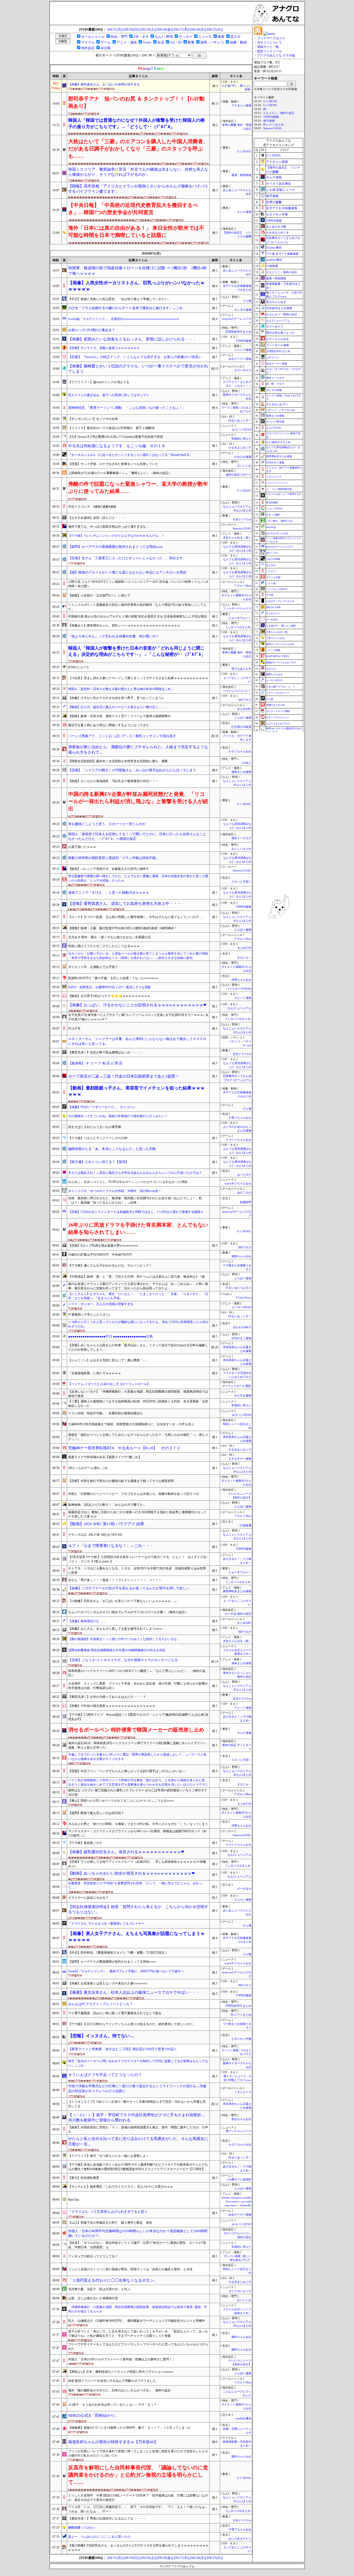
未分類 (106, 48)
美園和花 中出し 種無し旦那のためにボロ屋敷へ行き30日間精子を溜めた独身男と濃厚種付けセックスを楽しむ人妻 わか (137, 1514)
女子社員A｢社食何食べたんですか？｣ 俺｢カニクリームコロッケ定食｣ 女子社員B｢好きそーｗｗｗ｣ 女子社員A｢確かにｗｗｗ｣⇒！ (138, 1017)
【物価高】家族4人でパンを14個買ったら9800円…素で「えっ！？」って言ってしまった (130, 2428)
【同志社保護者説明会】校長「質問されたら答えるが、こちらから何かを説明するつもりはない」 (138, 1909)
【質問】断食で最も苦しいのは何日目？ (96, 1813)
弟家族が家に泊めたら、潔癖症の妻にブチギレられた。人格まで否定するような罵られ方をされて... (138, 750)
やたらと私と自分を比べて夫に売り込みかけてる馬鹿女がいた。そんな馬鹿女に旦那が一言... (138, 2141)
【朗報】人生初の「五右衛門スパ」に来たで (99, 595)
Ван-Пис (74, 2200)
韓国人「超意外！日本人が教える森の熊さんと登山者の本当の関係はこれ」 (121, 689)
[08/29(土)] (148, 29)
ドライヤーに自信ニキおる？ (88, 1898)
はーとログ (244, 1175)
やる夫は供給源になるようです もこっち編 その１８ (117, 446)
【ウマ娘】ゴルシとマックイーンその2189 (98, 1138)
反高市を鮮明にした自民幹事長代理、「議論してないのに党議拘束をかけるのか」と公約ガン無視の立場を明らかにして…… (138, 2475)
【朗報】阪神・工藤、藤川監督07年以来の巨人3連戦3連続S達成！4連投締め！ (123, 928)
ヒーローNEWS (242, 1307)
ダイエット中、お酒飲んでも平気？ (93, 967)
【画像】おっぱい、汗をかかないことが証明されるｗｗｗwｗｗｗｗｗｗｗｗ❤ (137, 1005)
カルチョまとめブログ (278, 724)
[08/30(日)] (132, 29)
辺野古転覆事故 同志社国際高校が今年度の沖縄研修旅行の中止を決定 (117, 1650)
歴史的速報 (272, 503)
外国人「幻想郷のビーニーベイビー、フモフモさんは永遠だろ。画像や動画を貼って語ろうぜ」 (135, 1494)
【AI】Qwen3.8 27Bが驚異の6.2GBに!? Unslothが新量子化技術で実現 (116, 437)
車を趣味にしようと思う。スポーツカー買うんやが (107, 824)
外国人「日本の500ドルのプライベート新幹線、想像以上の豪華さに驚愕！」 (122, 2359)
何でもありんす (241, 669)
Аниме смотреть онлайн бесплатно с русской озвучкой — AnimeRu (236, 2202)
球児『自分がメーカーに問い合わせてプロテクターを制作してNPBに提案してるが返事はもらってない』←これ (138, 2063)
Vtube (147, 42)
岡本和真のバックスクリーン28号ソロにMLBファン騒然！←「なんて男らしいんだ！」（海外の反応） (137, 1673)
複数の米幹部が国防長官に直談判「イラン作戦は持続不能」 (114, 858)
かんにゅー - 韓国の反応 (282, 314)
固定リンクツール (270, 51)
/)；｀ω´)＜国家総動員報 (279, 489)
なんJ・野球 (164, 37)
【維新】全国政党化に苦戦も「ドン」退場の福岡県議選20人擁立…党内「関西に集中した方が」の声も (138, 2130)
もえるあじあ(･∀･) (277, 404)
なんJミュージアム (239, 1008)
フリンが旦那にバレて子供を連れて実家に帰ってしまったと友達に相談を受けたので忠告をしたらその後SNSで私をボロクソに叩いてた (138, 2453)
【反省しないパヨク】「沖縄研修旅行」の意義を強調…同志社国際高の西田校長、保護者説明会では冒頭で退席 (138, 1394)
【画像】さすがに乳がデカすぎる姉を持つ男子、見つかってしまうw (116, 698)
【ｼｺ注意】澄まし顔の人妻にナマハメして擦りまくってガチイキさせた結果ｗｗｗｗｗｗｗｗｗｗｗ (138, 678)
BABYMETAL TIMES (278, 656)
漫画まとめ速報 (241, 772)
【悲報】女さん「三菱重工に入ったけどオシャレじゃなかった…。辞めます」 (127, 558)
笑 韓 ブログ (275, 384)
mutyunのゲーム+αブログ (279, 547)
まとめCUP (244, 948)
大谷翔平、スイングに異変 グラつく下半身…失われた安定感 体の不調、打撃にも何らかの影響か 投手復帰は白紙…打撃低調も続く (139, 1686)
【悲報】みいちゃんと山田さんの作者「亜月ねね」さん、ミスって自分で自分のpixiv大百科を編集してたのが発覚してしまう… (138, 1347)
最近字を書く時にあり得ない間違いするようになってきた (109, 725)
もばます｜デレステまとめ (280, 601)
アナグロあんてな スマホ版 (276, 55)
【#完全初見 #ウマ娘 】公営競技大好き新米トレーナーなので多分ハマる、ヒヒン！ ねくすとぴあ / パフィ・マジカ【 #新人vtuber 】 (138, 1559)
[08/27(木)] (182, 29)
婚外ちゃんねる (241, 2337)
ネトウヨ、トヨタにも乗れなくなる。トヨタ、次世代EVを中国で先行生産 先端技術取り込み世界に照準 (137, 1571)
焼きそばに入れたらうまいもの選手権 (95, 1127)
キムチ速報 (244, 212)
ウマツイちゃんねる (239, 1140)
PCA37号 (74, 1029)
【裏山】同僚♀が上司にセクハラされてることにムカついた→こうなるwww (121, 1801)
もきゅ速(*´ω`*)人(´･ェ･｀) (280, 687)
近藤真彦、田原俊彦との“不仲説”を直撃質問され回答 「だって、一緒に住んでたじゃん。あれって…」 (135, 1885)
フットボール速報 (278, 345)
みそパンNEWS (242, 430)
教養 (191, 42)
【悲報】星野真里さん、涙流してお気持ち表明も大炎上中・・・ (125, 904)
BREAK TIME (274, 607)
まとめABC (244, 709)
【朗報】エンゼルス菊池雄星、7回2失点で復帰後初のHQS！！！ (113, 781)
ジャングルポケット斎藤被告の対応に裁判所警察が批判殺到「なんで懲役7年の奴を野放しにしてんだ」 (137, 607)
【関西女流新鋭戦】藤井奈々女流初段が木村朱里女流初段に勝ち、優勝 (118, 761)
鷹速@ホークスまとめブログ (281, 663)
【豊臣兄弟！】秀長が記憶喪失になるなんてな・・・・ (107, 2519)
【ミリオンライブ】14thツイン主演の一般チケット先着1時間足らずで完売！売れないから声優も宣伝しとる (137, 2104)
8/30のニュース (79, 667)
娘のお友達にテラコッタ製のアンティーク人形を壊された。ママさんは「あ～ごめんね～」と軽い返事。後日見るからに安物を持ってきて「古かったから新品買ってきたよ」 (138, 1286)
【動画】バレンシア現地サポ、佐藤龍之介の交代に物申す (109, 869)
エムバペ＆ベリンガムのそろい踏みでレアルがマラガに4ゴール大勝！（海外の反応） (128, 1612)
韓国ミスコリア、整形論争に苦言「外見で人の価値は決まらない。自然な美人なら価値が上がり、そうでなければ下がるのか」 (138, 172)
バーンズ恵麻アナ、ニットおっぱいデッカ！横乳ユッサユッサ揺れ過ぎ (122, 736)
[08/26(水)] (198, 29)
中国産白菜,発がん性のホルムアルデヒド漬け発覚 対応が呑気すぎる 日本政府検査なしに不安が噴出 (138, 616)
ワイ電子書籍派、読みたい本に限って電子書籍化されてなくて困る (115, 2013)
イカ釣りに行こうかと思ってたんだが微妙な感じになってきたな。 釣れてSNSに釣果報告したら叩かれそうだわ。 (138, 1324)
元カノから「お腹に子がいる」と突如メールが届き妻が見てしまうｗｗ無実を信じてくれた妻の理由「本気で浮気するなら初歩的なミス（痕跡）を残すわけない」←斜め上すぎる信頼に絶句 (138, 956)
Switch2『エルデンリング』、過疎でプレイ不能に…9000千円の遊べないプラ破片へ (126, 1971)
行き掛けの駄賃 (241, 727)
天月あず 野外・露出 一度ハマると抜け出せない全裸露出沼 (109, 937)
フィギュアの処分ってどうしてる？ (93, 2256)
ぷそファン (273, 357)
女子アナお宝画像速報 (282, 208)
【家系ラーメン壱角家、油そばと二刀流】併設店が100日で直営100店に (122, 2049)
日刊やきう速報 (241, 1338)
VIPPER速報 (244, 341)
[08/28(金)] (165, 29)
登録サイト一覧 (268, 47)
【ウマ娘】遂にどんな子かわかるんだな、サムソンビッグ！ (110, 1265)
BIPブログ (245, 700)
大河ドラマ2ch (242, 519)
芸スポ (235, 37)
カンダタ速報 (243, 310)
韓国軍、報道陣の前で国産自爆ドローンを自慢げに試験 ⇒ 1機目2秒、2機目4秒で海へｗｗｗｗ (137, 271)
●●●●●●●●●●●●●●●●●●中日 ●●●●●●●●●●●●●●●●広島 (111, 1336)
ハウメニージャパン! (277, 483)
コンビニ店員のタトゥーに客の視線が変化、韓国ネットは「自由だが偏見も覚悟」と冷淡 (130, 2269)
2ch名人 (246, 763)
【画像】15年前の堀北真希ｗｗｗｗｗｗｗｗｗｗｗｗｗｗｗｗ (112, 1706)
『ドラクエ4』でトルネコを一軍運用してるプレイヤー (106, 1924)
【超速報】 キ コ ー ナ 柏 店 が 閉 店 (95, 1063)
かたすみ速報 (243, 1396)
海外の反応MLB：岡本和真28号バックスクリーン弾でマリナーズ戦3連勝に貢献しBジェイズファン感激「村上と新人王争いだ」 (137, 1745)
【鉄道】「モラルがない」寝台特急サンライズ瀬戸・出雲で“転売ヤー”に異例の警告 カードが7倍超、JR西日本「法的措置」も (137, 2245)
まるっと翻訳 (273, 515)
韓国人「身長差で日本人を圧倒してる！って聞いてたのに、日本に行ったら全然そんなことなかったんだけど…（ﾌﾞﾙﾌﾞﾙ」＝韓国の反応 (137, 836)
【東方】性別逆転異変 (84, 2178)
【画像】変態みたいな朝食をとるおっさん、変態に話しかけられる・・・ (132, 339)
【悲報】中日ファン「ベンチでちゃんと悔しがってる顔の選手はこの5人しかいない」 (128, 1771)
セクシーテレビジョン (278, 717)
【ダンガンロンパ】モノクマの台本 (93, 419)
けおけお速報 (243, 457)
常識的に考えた (241, 439)
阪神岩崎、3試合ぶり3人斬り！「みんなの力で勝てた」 (107, 1505)
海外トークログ (241, 838)
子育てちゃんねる (240, 1118)
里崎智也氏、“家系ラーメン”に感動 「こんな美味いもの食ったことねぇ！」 (127, 408)
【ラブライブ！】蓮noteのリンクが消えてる (99, 382)
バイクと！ (272, 571)
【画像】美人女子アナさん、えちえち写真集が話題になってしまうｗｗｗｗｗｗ (136, 1937)
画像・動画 (238, 42)
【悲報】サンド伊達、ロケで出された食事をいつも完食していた (113, 464)
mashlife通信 (243, 2418)
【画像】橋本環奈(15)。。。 (88, 1621)
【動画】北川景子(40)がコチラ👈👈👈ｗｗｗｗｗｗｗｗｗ (109, 996)
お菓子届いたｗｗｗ (82, 847)
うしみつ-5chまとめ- (238, 627)
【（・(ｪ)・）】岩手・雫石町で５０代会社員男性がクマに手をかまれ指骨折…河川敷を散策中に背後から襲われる (137, 2118)
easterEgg (271, 527)
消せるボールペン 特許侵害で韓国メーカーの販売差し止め (136, 1730)
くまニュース (243, 2092)
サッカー (186, 37)
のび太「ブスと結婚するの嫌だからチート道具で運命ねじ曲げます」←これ (125, 308)
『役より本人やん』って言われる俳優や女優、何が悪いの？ (114, 636)
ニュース (205, 37)
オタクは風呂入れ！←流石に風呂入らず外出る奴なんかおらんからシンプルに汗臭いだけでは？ (135, 1173)
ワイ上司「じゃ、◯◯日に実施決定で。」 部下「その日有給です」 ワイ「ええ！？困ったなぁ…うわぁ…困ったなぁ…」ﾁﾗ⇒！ (138, 2509)
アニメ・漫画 (127, 42)
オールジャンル (93, 37)
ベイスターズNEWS (239, 989)
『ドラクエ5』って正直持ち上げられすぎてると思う (108, 2212)
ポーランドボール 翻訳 (237, 1386)
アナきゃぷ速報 (241, 105)
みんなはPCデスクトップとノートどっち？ (101, 2004)
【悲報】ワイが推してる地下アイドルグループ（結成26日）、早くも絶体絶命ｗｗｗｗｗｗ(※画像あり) (137, 1864)
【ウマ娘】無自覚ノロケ (85, 1843)
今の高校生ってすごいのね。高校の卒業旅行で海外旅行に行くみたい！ (118, 1116)
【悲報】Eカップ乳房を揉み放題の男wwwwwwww (103, 1246)
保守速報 (269, 121)
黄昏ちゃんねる (274, 674)
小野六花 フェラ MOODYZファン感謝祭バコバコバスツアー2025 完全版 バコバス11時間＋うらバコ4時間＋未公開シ (138, 584)
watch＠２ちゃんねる (238, 1184)
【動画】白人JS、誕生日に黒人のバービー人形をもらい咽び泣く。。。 (118, 707)
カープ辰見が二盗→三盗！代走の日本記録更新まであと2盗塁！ (124, 1076)
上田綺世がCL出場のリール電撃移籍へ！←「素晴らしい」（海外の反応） (120, 473)
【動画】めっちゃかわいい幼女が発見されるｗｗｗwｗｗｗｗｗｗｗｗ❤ (132, 1873)
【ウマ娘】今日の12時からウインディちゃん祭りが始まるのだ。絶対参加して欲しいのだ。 (132, 2024)
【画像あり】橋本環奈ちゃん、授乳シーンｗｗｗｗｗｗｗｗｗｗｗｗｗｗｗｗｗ (124, 625)
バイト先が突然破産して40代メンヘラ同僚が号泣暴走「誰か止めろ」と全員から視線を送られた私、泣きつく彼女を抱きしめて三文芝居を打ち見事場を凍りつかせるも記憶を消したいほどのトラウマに (138, 1782)
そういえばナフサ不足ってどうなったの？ (105, 2075)
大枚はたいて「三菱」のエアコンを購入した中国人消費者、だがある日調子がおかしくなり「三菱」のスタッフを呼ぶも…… (138, 149)
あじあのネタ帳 (276, 227)
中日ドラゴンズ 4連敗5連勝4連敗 (92, 507)
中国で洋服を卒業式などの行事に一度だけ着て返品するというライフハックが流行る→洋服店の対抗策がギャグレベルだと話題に (137, 2089)
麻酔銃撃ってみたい (82, 2528)
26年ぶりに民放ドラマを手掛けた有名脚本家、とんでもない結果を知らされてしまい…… (138, 1228)
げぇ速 (247, 1109)
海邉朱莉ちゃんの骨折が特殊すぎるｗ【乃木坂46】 (113, 2442)
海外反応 (88, 48)
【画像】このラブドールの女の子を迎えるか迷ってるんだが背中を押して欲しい (129, 1588)
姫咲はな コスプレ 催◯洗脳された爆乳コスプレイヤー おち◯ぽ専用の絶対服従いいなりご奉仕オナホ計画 (138, 1792)
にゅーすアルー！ (240, 618)
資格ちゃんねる (241, 1256)
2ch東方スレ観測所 (239, 2180)
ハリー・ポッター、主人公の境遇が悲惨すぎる (101, 1304)
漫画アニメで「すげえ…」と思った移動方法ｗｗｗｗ (109, 893)
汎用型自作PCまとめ (238, 332)
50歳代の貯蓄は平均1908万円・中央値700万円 (100, 1255)
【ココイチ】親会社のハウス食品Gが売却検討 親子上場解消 (111, 428)
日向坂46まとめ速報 (279, 308)
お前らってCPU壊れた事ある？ (92, 330)
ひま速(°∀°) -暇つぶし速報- (281, 626)
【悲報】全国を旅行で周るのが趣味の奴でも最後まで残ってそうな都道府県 (121, 1481)
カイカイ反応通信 (279, 184)
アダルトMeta (243, 586)
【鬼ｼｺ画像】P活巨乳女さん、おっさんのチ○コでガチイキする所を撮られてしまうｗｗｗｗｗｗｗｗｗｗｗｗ (138, 2548)
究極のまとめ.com (275, 705)
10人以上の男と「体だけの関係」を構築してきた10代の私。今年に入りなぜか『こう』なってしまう (138, 1824)
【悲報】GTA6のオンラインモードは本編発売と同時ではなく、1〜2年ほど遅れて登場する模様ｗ (136, 1212)
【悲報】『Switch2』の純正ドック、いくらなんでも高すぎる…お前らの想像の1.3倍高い (135, 357)
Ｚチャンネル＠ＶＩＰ (278, 693)
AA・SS (176, 42)
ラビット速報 (243, 998)
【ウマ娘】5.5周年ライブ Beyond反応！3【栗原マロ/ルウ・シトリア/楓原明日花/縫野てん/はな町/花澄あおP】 (138, 1717)
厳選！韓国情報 (241, 175)
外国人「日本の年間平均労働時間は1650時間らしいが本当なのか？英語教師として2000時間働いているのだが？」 (138, 2233)
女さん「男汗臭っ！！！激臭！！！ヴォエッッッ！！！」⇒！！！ (115, 1580)
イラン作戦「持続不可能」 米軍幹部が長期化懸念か (105, 1413)
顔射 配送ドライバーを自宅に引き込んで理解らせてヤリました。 (114, 2381)
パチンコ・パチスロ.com (280, 410)
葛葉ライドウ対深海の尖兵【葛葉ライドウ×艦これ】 (105, 1457)
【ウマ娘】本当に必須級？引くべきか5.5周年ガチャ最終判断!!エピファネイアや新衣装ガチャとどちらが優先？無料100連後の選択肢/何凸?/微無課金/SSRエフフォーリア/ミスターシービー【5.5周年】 (138, 2167)
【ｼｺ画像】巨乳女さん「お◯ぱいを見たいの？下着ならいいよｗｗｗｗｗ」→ (123, 1601)
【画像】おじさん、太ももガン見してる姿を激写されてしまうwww (115, 1629)
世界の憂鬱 (274, 202)
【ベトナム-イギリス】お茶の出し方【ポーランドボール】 (109, 1384)
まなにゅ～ (244, 958)
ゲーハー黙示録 (275, 422)
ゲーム (106, 42)
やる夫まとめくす (240, 448)
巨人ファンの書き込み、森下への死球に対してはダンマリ (109, 395)
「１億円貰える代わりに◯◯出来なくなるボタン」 (113, 2280)
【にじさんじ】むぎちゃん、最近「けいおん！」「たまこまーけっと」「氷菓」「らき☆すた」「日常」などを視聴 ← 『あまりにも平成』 (138, 1296)
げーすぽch (244, 1889)
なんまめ (271, 565)
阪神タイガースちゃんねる (280, 644)
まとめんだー (273, 613)
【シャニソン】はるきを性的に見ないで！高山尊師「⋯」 (109, 1360)
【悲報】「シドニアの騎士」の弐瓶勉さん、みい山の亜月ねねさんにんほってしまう (132, 770)
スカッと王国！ (241, 882)
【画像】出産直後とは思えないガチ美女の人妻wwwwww (108, 1983)
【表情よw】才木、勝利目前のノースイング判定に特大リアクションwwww (121, 2372)
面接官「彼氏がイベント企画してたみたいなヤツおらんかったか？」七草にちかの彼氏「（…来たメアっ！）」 (138, 1437)
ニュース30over (274, 508)
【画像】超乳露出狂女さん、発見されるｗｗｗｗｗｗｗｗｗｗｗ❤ (126, 1852)
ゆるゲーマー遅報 (240, 359)
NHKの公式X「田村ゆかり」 (93, 2415)
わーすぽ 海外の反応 (238, 1614)
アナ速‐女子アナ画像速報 (282, 254)
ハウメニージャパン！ (237, 691)
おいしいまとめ (241, 849)
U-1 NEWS (270, 105)
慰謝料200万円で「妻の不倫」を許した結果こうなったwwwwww (113, 978)
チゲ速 (270, 595)
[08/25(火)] (215, 29)
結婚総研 (246, 1202)
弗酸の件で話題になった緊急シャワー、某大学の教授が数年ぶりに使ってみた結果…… (138, 487)
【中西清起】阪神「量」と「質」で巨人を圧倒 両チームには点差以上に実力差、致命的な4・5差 (137, 1277)
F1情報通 (246, 1526)
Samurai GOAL (242, 529)
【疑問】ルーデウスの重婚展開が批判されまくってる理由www (115, 547)
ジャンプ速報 (243, 350)
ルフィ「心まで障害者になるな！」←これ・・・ (111, 1546)
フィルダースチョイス (237, 609)
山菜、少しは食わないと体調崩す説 (93, 2298)
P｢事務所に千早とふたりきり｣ (89, 1315)
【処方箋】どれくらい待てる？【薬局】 (98, 1162)
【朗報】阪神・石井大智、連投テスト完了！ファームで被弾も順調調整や (119, 716)
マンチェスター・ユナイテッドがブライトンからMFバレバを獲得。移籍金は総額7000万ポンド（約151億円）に (137, 1833)
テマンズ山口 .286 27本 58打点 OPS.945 (95, 1535)
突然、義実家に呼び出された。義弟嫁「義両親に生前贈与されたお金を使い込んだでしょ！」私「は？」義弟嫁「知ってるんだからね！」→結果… (135, 1200)
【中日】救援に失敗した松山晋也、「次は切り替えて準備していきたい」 (119, 299)
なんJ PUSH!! (274, 428)
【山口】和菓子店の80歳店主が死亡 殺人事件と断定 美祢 (110, 2223)
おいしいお (244, 466)
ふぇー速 (271, 583)
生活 (161, 42)
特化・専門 (119, 37)
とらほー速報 (243, 718)
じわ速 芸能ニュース (281, 190)
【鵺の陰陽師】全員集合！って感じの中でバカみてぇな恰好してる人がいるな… (124, 1639)
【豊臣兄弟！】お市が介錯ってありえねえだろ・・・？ (107, 1697)
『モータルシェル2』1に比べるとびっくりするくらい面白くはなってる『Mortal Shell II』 (130, 455)
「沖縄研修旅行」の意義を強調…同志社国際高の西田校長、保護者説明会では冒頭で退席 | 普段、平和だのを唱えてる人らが (138, 2309)
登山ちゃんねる (241, 2119)
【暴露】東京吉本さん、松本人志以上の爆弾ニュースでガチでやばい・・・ (134, 1992)
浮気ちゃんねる (241, 980)
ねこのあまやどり (241, 2539)
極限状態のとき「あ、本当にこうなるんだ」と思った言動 (112, 1149)
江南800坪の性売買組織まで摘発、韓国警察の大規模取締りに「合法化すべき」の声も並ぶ (131, 1424)
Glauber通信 (274, 248)
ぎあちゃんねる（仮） (237, 538)
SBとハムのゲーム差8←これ (88, 1468)
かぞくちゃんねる (240, 751)
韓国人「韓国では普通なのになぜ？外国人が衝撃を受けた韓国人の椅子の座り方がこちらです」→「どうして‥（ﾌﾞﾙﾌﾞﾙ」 (136, 123)
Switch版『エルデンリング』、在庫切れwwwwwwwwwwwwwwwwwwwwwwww (124, 319)
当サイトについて (270, 42)
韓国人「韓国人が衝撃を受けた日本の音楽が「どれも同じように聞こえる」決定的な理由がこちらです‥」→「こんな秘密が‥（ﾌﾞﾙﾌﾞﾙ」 (137, 651)
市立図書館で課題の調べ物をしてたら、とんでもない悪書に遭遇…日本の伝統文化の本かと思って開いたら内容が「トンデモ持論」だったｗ (138, 878)
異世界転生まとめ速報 (237, 1591)
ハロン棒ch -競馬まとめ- (280, 521)
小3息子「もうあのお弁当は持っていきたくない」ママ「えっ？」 (114, 2405)
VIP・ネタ (141, 37)
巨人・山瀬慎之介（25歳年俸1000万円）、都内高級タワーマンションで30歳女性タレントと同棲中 (137, 2321)
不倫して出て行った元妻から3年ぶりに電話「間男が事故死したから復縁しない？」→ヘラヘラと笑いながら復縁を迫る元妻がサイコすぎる (137, 1757)
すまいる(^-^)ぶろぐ (239, 1288)
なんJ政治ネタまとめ (278, 442)
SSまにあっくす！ (240, 421)
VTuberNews (243, 1298)
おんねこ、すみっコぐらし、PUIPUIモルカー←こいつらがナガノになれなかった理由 (128, 1182)
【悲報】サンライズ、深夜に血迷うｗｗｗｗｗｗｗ (104, 348)
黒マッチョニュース (239, 2131)
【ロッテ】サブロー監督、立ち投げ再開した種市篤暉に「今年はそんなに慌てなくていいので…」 (137, 917)
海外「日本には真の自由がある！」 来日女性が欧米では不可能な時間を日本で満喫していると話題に (136, 231)
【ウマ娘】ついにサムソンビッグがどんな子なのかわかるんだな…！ (116, 536)
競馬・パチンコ (212, 42)
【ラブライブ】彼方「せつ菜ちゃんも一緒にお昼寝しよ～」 (110, 2156)
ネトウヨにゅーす (240, 2291)
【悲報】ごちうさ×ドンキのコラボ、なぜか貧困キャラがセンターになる (123, 1660)
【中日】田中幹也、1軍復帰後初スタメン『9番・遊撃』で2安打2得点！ (118, 1953)
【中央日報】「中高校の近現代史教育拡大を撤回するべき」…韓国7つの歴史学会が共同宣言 (133, 209)
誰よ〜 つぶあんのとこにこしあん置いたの (99, 2537)
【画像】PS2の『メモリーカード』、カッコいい (102, 1107)
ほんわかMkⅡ (242, 1327)
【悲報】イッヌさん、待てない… (101, 2036)
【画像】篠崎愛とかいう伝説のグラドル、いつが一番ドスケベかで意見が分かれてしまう (138, 369)
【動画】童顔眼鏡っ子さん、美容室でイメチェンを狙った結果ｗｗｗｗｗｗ (136, 1091)
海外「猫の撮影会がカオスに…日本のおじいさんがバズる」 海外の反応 (119, 2390)
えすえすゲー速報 (240, 1459)
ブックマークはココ (271, 38)
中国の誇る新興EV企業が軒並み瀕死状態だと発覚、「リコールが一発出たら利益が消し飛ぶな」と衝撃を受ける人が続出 (138, 801)
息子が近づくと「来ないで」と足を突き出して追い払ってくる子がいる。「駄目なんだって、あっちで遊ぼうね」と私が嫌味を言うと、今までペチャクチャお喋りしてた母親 (138, 2334)
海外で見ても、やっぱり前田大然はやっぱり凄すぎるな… (109, 527)
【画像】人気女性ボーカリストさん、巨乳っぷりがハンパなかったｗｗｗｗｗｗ (136, 286)
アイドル (88, 42)
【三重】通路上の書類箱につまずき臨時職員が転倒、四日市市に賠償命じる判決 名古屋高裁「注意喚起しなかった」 (138, 1404)
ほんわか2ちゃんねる (277, 533)
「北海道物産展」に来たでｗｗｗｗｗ (95, 1373)
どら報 (247, 301)
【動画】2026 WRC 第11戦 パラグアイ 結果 (106, 1524)
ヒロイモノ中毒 (241, 2039)
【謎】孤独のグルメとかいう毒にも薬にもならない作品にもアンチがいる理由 (127, 572)
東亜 (221, 37)
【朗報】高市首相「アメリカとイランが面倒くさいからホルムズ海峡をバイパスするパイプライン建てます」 (138, 189)
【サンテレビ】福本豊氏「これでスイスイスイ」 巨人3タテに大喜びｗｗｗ (121, 2187)
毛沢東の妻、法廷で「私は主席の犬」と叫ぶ (99, 2289)
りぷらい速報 (243, 1900)
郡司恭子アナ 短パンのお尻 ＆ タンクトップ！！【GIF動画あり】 (136, 102)
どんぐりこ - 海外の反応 (279, 113)
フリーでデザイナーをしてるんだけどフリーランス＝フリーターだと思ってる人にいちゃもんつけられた (138, 2346)
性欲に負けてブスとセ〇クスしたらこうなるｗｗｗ (104, 946)
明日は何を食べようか (280, 333)
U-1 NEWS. (244, 152)
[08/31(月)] (115, 29)
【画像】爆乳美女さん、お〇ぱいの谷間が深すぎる (104, 84)
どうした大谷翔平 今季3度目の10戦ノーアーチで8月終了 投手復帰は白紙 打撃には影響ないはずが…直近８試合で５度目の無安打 (138, 2498)
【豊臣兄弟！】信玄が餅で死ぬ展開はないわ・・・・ (105, 1052)
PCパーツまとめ (241, 2015)
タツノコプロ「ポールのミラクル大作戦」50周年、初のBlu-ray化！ (115, 1191)
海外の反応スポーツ (239, 475)
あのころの (244, 1193)
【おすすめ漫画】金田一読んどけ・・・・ (98, 518)
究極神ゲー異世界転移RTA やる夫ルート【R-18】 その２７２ (124, 1448)
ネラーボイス (243, 370)
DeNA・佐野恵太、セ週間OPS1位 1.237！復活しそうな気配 (109, 987)
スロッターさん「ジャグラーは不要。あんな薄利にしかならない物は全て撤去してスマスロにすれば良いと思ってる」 (137, 1041)
